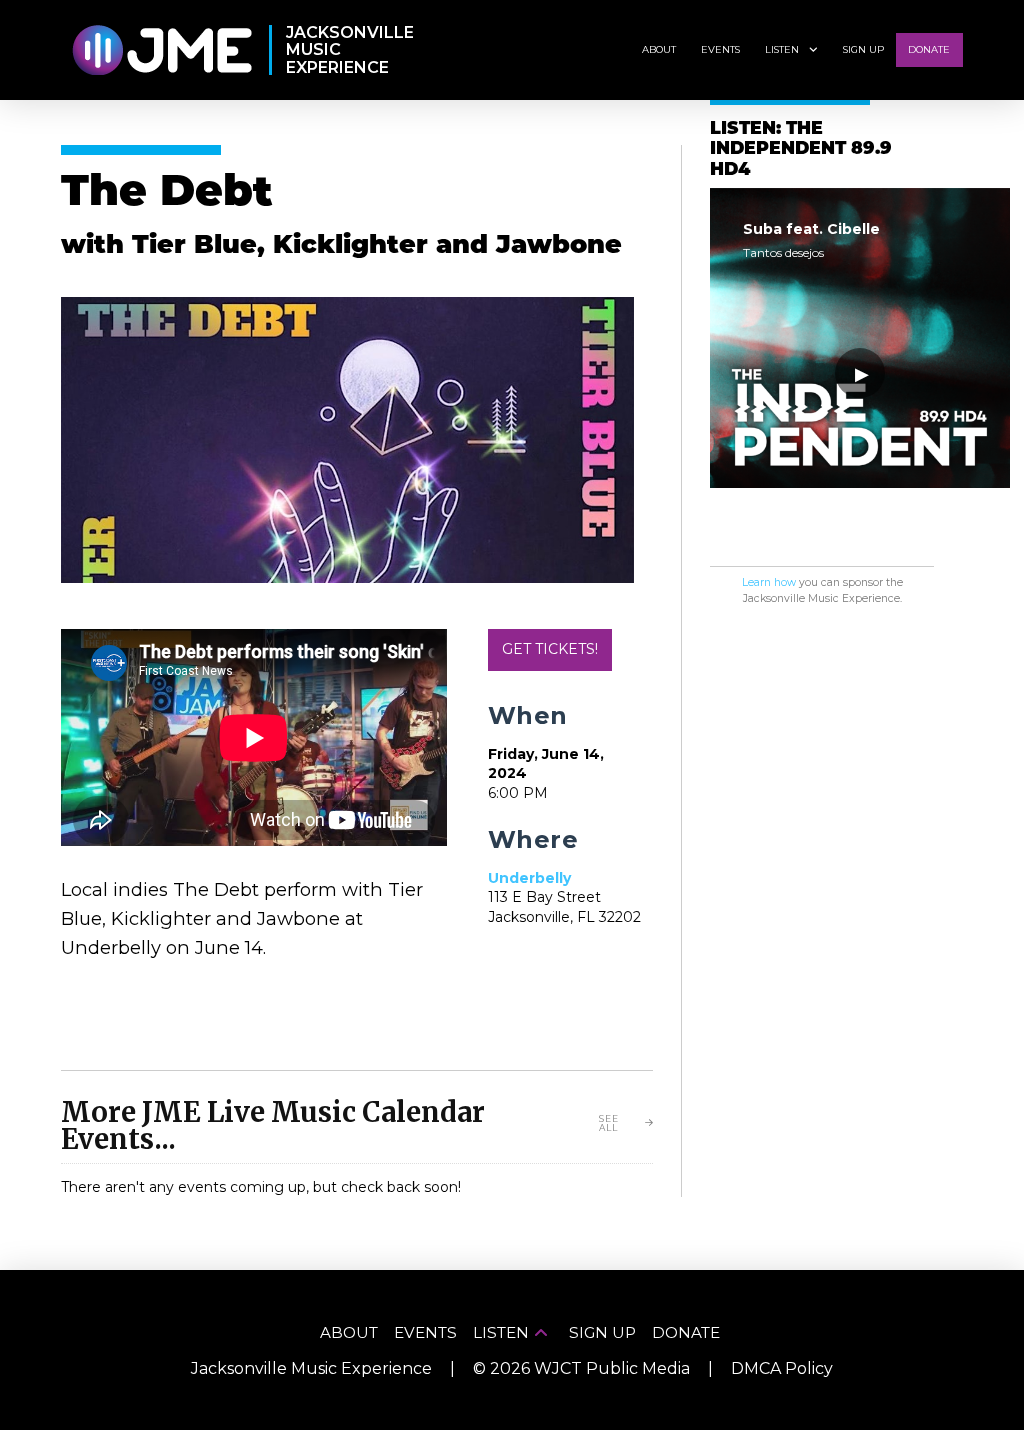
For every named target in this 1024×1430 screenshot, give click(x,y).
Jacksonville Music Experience (311, 1368)
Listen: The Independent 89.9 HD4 (801, 150)
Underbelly (529, 878)
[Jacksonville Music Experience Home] (161, 50)
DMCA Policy (782, 1368)
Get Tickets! (550, 649)
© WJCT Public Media (581, 1368)
